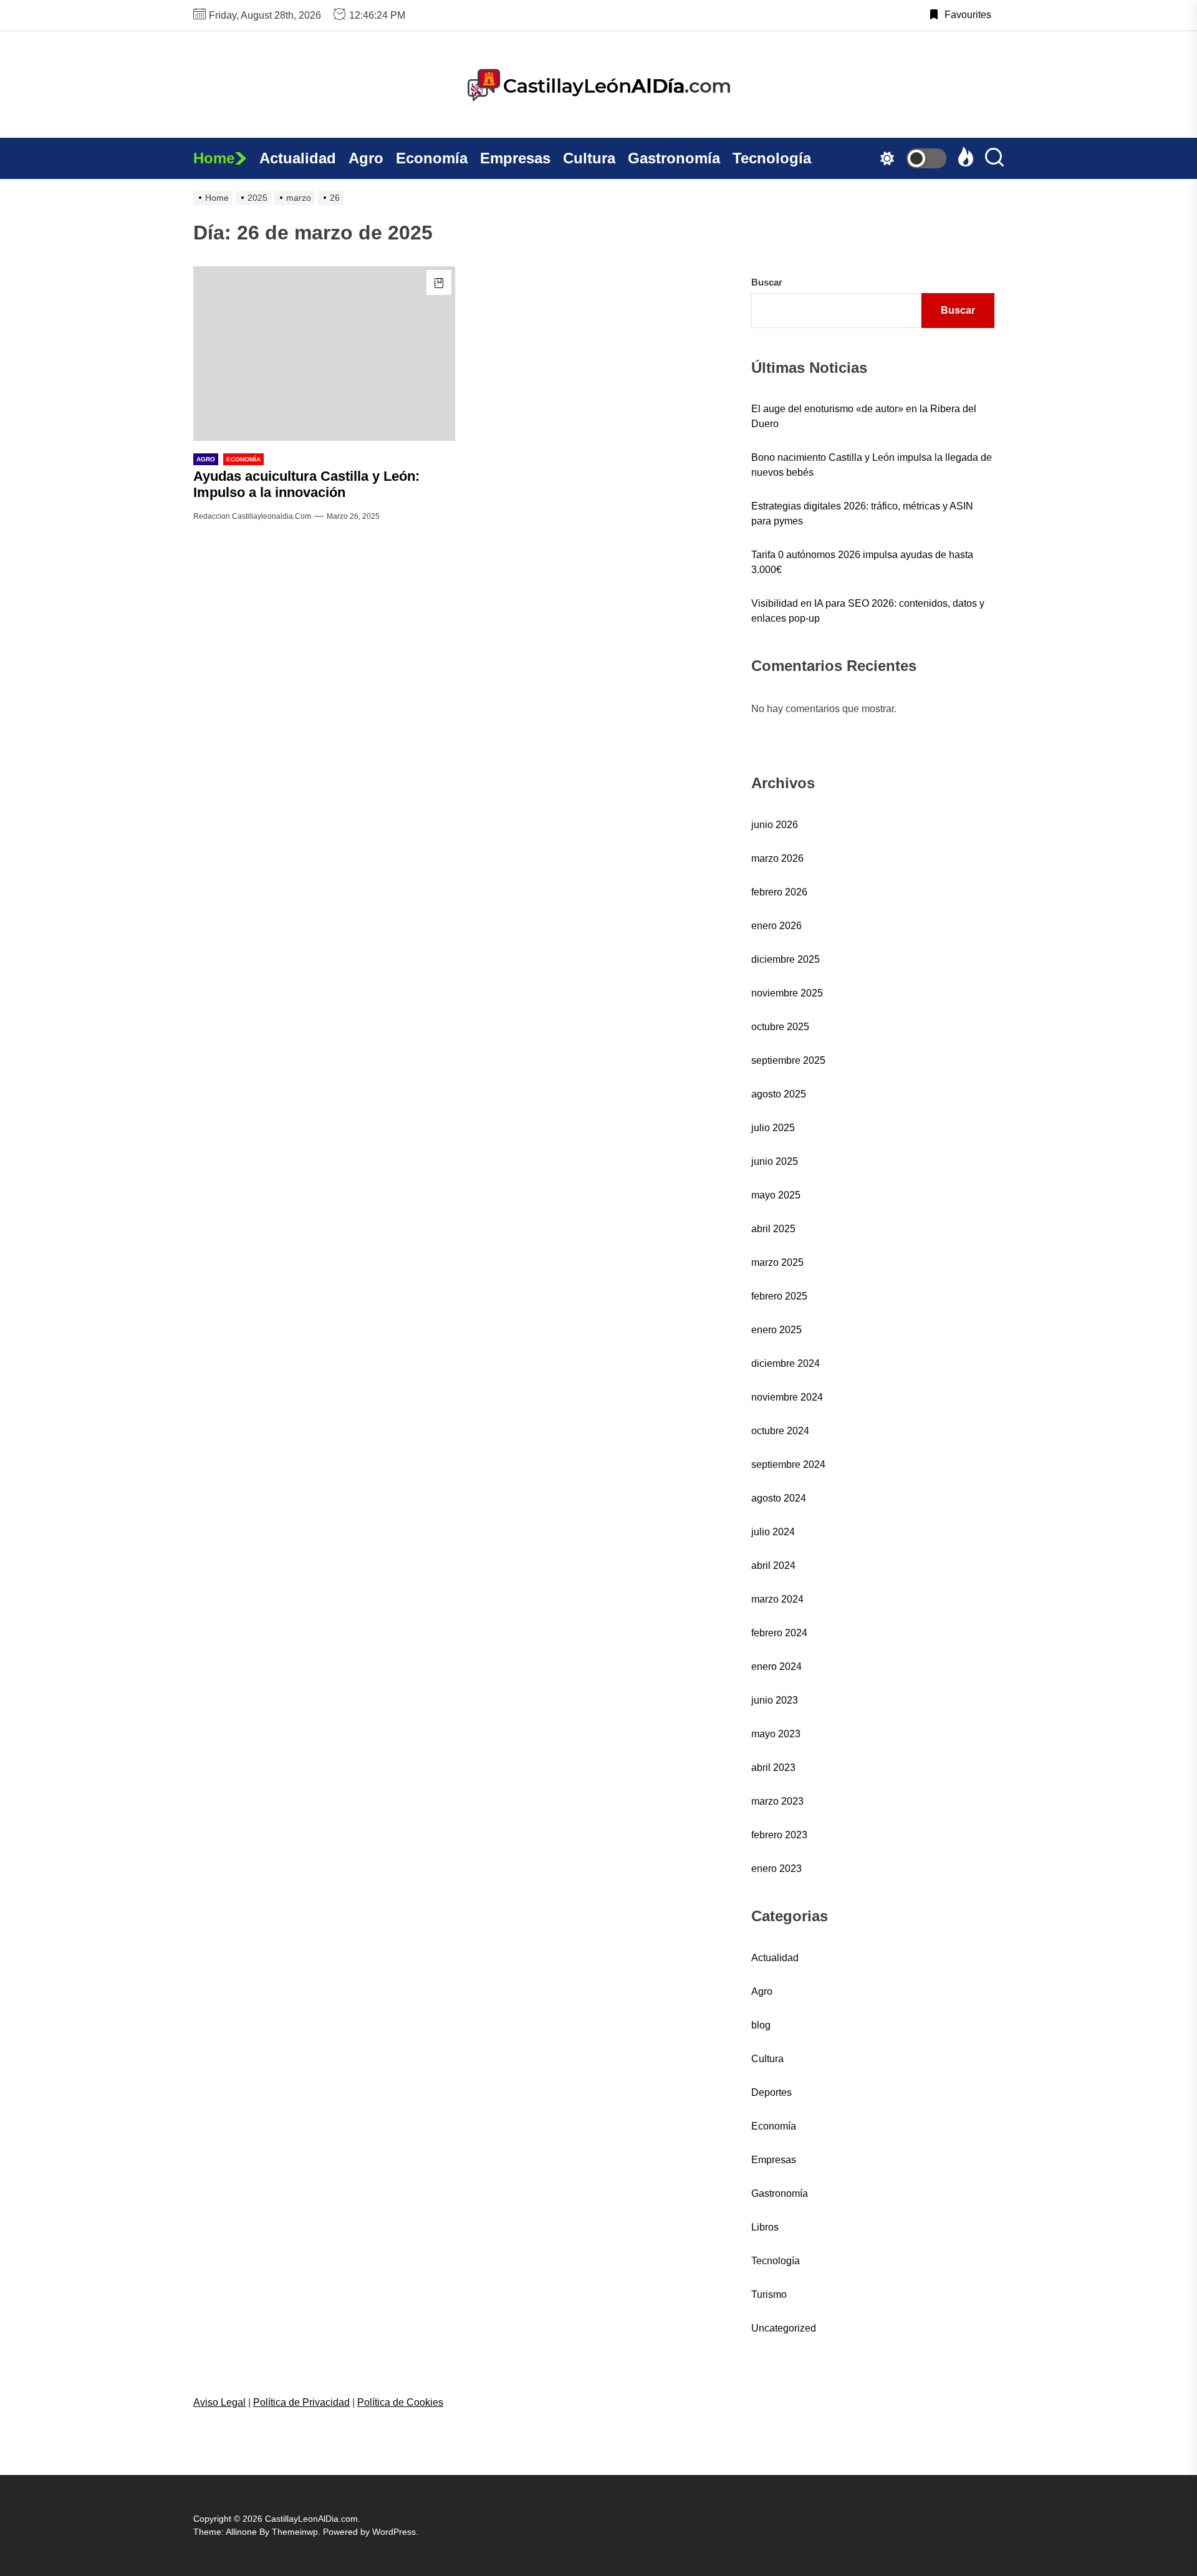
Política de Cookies (400, 2402)
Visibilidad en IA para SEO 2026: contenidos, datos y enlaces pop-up (868, 611)
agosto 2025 (779, 1094)
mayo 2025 (776, 1195)
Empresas (515, 158)
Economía (432, 158)
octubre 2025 (780, 1027)
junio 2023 (775, 1700)
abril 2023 (773, 1768)
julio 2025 (773, 1128)
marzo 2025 (777, 1262)
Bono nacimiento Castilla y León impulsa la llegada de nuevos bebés (872, 465)
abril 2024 (773, 1565)
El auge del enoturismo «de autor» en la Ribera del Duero (864, 416)
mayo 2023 (776, 1734)
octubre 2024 (780, 1431)
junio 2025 (775, 1161)
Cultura (589, 158)
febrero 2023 (779, 1835)
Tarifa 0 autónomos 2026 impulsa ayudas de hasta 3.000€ (862, 562)
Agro (366, 158)
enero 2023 (776, 1869)
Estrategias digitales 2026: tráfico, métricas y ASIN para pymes (862, 514)
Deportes (772, 2092)
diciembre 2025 (786, 959)
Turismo (769, 2294)
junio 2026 (775, 825)
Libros (765, 2227)
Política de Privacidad (301, 2402)
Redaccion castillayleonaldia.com (252, 516)
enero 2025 (776, 1330)
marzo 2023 (777, 1801)
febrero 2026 (779, 892)
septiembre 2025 (788, 1060)
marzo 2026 (777, 858)
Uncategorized (784, 2328)
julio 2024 (773, 1532)
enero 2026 (776, 926)
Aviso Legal (219, 2402)
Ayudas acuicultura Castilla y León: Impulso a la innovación (306, 484)
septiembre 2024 (788, 1464)
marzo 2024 (777, 1599)
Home (214, 158)
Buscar (767, 282)
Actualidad (298, 158)
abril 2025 (773, 1229)
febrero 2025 (779, 1296)
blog (761, 2025)
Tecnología (772, 158)
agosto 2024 (779, 1498)
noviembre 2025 (787, 993)
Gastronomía (674, 158)
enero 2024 (776, 1667)
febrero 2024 (779, 1633)
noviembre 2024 (787, 1397)
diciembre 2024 (786, 1363)
